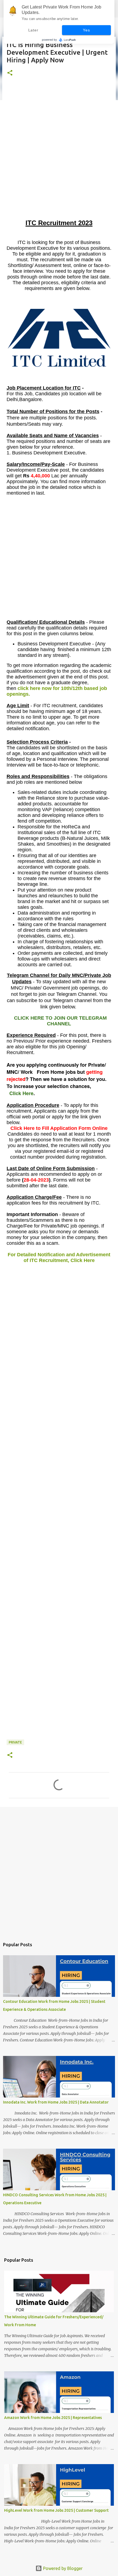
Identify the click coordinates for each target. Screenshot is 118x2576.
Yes (86, 30)
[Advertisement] (59, 159)
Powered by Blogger (62, 2568)
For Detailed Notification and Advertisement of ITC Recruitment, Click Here (59, 1257)
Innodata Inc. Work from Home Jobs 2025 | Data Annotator (56, 2102)
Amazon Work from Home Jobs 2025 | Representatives (53, 2418)
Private (15, 1742)
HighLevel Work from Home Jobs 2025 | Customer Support (56, 2510)
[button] (10, 73)
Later (33, 30)
